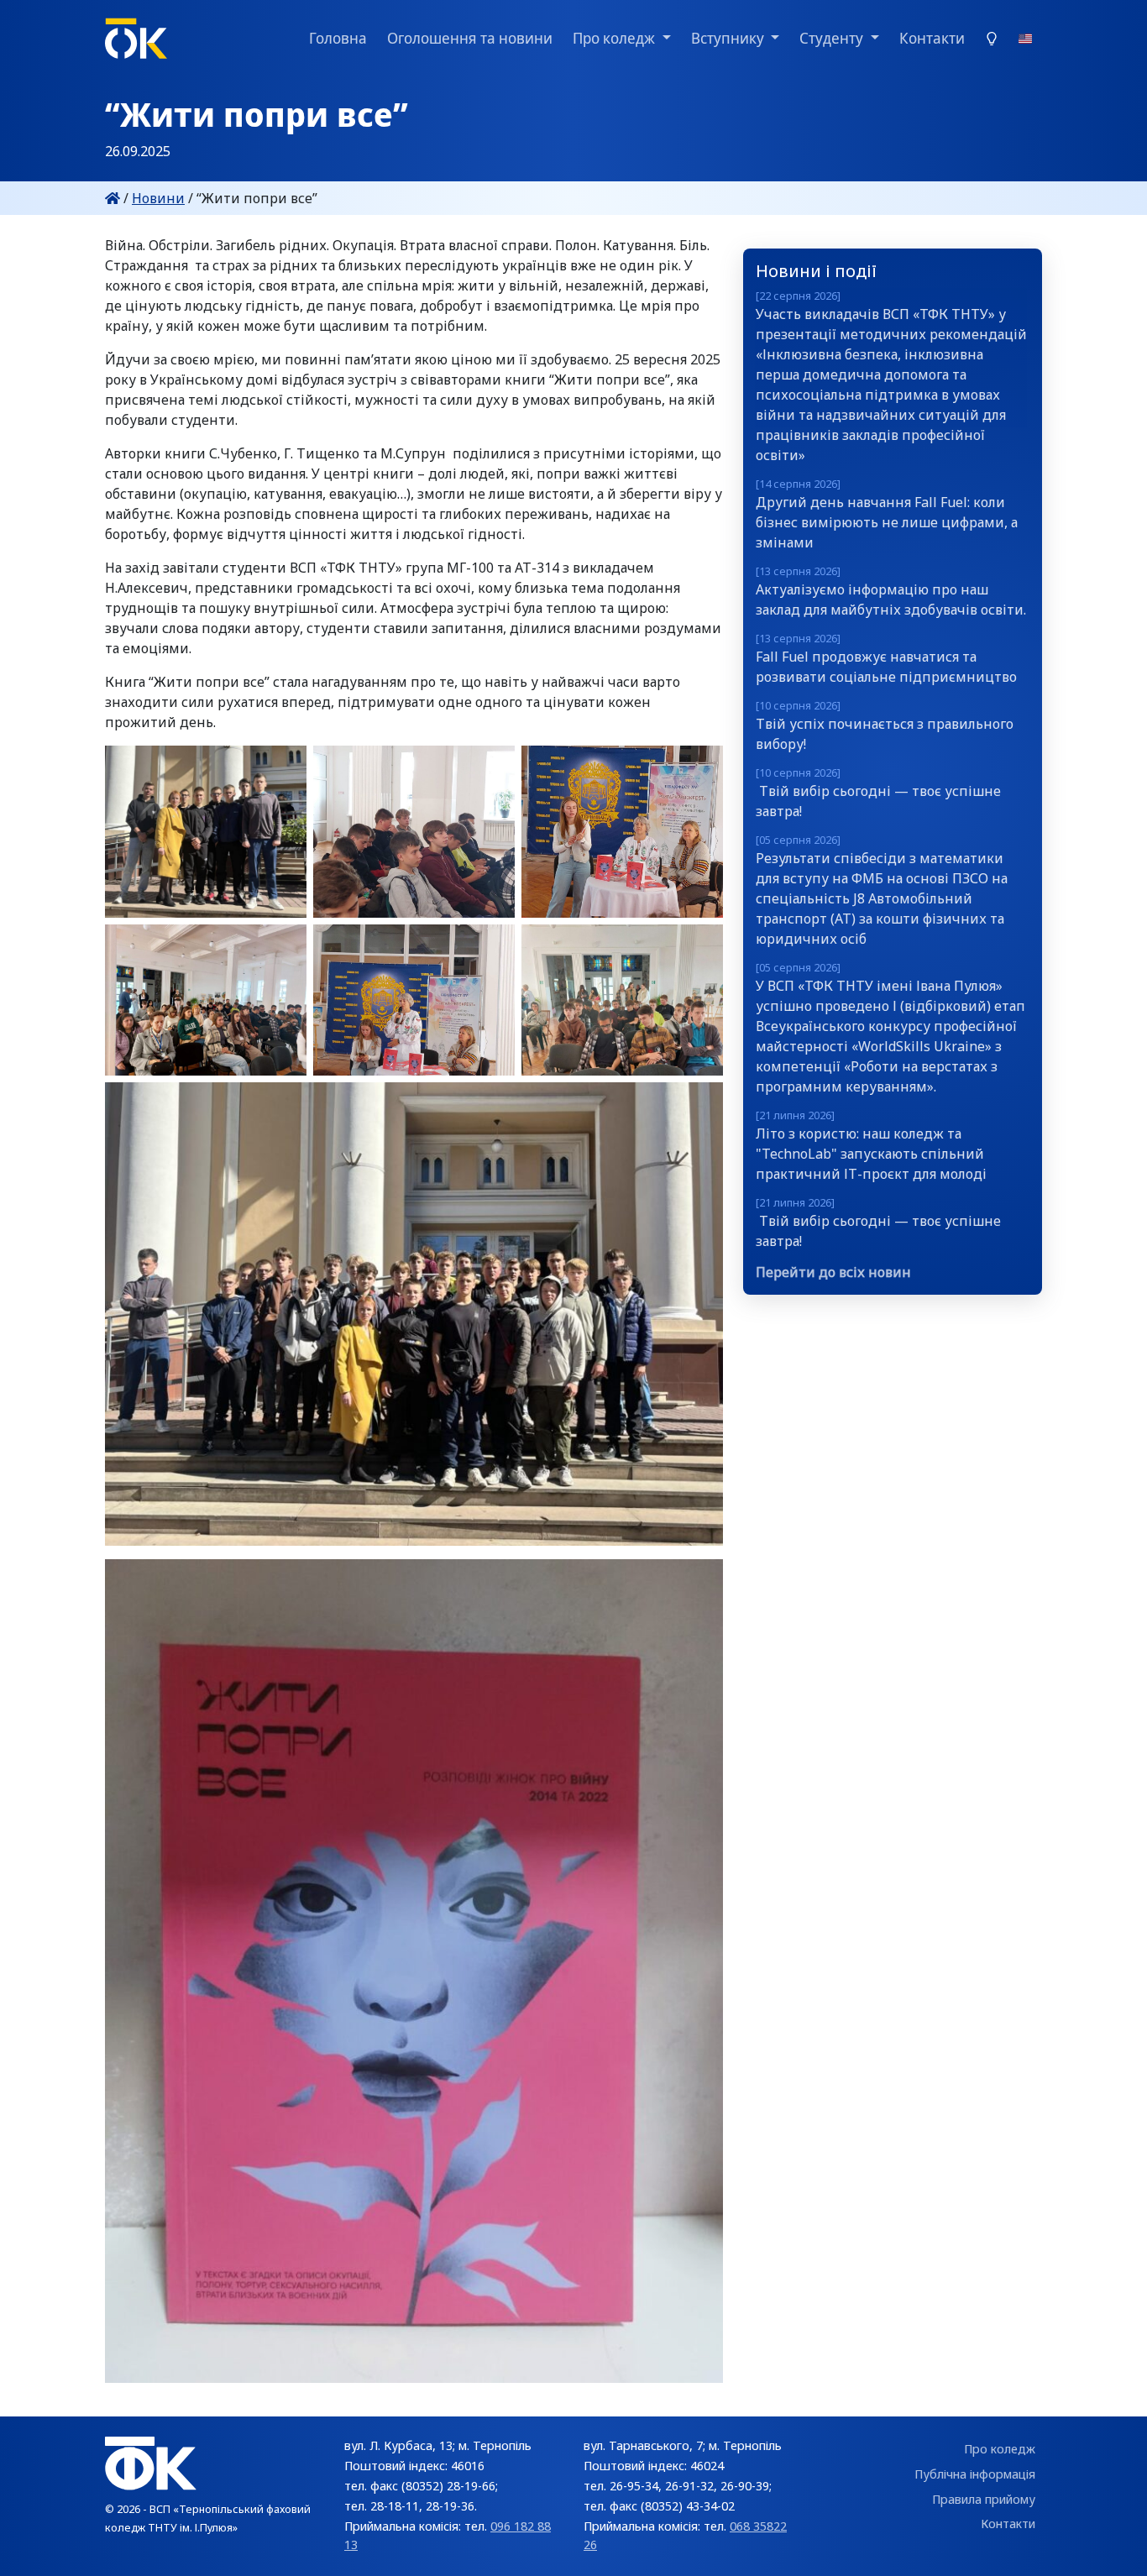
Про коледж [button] (615, 38)
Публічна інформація (975, 2474)
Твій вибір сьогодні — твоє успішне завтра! (878, 793)
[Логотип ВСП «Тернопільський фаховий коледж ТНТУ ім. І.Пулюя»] (136, 39)
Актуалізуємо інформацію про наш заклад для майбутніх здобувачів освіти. (891, 591)
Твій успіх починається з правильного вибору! (885, 725)
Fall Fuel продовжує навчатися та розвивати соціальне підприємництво (886, 658)
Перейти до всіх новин (833, 1272)
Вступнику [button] (729, 38)
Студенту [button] (833, 38)
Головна (338, 38)
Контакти (932, 38)
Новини (158, 198)
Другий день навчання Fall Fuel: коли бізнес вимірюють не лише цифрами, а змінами (887, 514)
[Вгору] (1117, 2547)
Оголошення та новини (470, 38)
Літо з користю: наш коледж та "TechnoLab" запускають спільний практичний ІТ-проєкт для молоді (871, 1145)
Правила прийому (984, 2499)
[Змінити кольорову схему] (992, 38)
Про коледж (1000, 2449)
